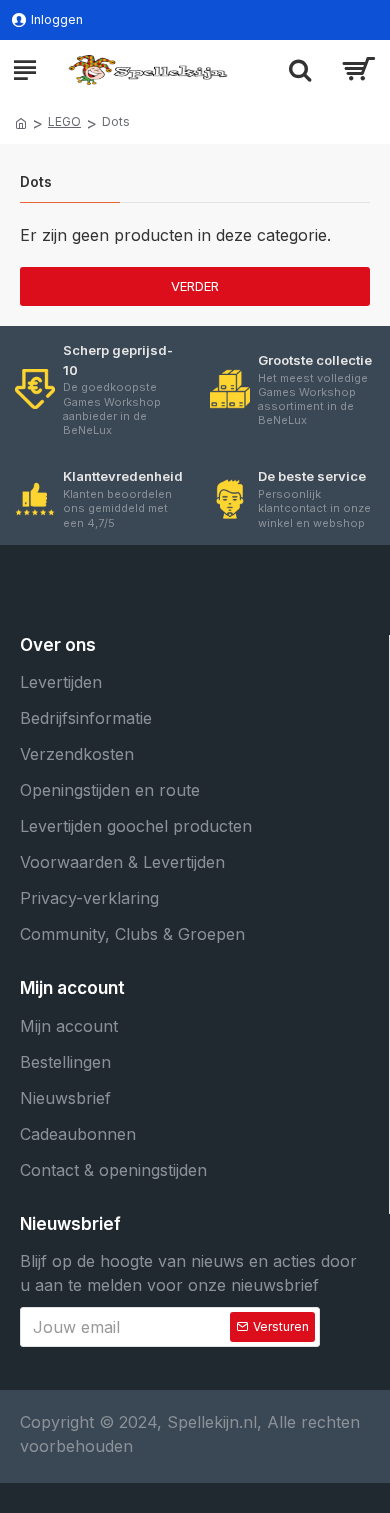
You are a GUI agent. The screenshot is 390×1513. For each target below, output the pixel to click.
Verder (195, 286)
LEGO (64, 121)
